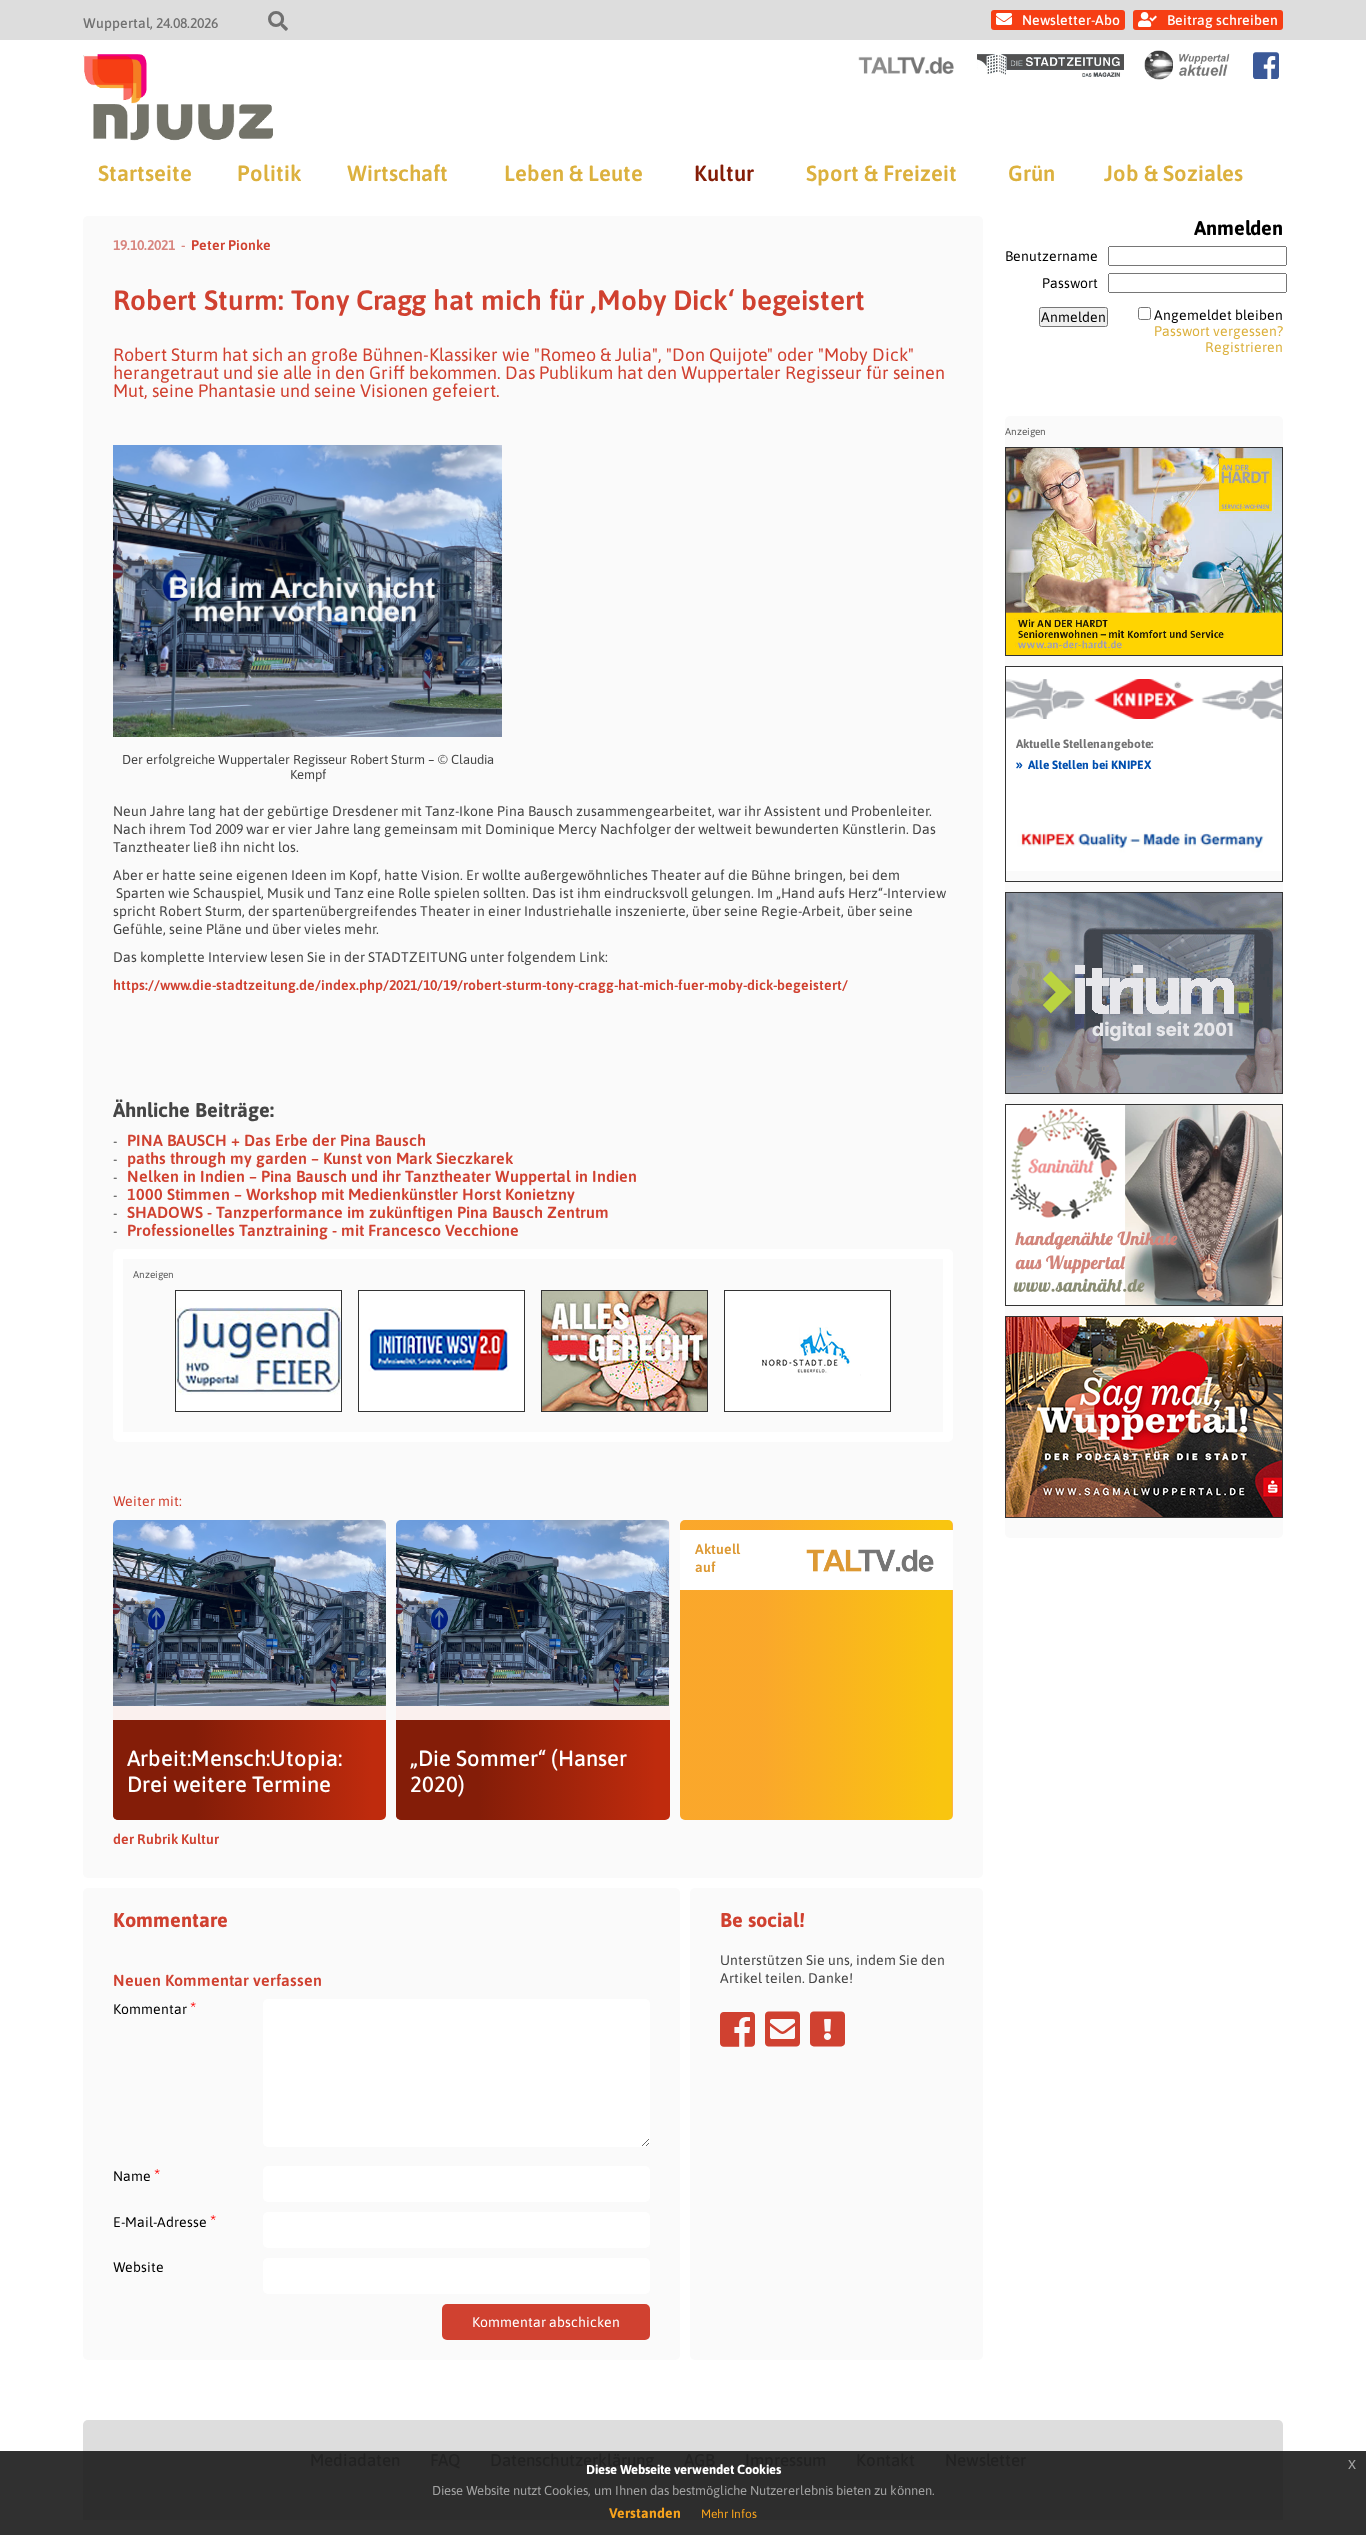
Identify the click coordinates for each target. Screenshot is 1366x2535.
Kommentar (154, 2008)
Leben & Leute (573, 173)
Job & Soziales (1173, 173)
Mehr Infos (729, 2514)
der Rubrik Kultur (166, 1839)
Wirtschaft (397, 173)
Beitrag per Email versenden (782, 2029)
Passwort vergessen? (1218, 331)
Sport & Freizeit (881, 173)
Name (136, 2175)
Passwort (1070, 283)
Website (138, 2267)
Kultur (724, 173)
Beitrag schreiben (1222, 20)
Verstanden (645, 2513)
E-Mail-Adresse (164, 2221)
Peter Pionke (231, 245)
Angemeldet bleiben (1218, 315)
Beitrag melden (827, 2029)
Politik (269, 173)
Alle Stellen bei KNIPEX (1083, 764)
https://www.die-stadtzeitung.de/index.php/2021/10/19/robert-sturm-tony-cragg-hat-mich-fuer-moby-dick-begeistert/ (480, 985)
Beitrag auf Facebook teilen (737, 2029)
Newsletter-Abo (1071, 20)
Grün (1031, 173)
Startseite (145, 173)
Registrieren (1244, 347)
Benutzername (1051, 256)
